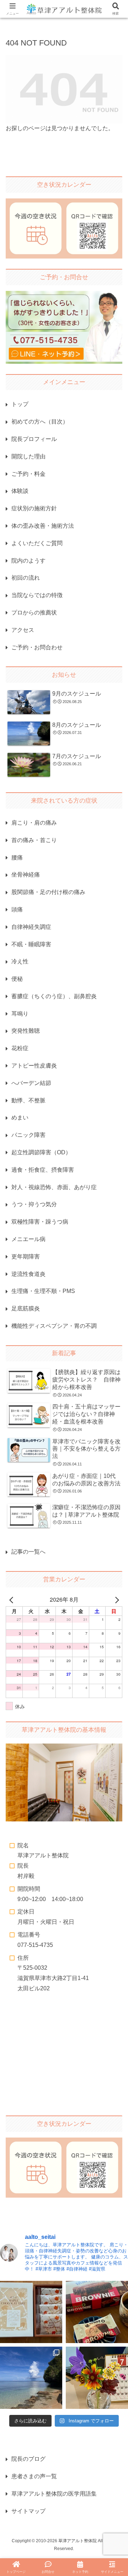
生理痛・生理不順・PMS (43, 1291)
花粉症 (20, 1048)
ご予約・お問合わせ (37, 647)
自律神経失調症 (31, 927)
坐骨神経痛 (26, 875)
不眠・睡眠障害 (31, 944)
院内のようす (28, 561)
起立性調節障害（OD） (41, 1152)
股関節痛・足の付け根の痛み (48, 892)
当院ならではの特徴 (37, 595)
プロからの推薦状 (34, 613)
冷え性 (20, 961)
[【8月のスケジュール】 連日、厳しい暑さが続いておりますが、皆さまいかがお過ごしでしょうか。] (31, 2378)
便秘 (17, 979)
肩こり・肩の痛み (34, 823)
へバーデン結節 (31, 1083)
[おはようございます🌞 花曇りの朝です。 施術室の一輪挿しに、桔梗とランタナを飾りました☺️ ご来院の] (97, 2378)
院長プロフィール (34, 439)
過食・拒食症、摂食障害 (43, 1170)
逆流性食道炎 (28, 1274)
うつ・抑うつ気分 (34, 1204)
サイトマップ (28, 2511)
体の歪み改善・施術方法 (43, 526)
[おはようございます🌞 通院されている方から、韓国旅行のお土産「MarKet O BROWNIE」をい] (97, 2312)
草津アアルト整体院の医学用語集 (54, 2494)
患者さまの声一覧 (34, 2476)
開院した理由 (28, 456)
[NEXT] (116, 1600)
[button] (115, 1535)
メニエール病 (28, 1239)
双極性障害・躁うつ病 (40, 1222)
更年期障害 (26, 1257)
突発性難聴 (26, 1031)
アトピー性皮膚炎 (34, 1066)
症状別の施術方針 (34, 508)
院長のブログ (28, 2459)
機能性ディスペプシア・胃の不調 (54, 1326)
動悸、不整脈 (28, 1100)
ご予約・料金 (28, 474)
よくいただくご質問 (37, 543)
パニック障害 (28, 1135)
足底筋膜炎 (26, 1308)
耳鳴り (20, 1014)
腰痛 (17, 858)
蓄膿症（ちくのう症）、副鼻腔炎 (54, 996)
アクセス (23, 630)
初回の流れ (26, 578)
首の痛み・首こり (34, 840)
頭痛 (17, 909)
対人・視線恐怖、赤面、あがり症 (54, 1187)
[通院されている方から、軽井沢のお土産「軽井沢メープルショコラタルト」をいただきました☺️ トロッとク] (31, 2312)
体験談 (20, 491)
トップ (20, 404)
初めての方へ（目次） (40, 422)
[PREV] (12, 1600)
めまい (20, 1117)
